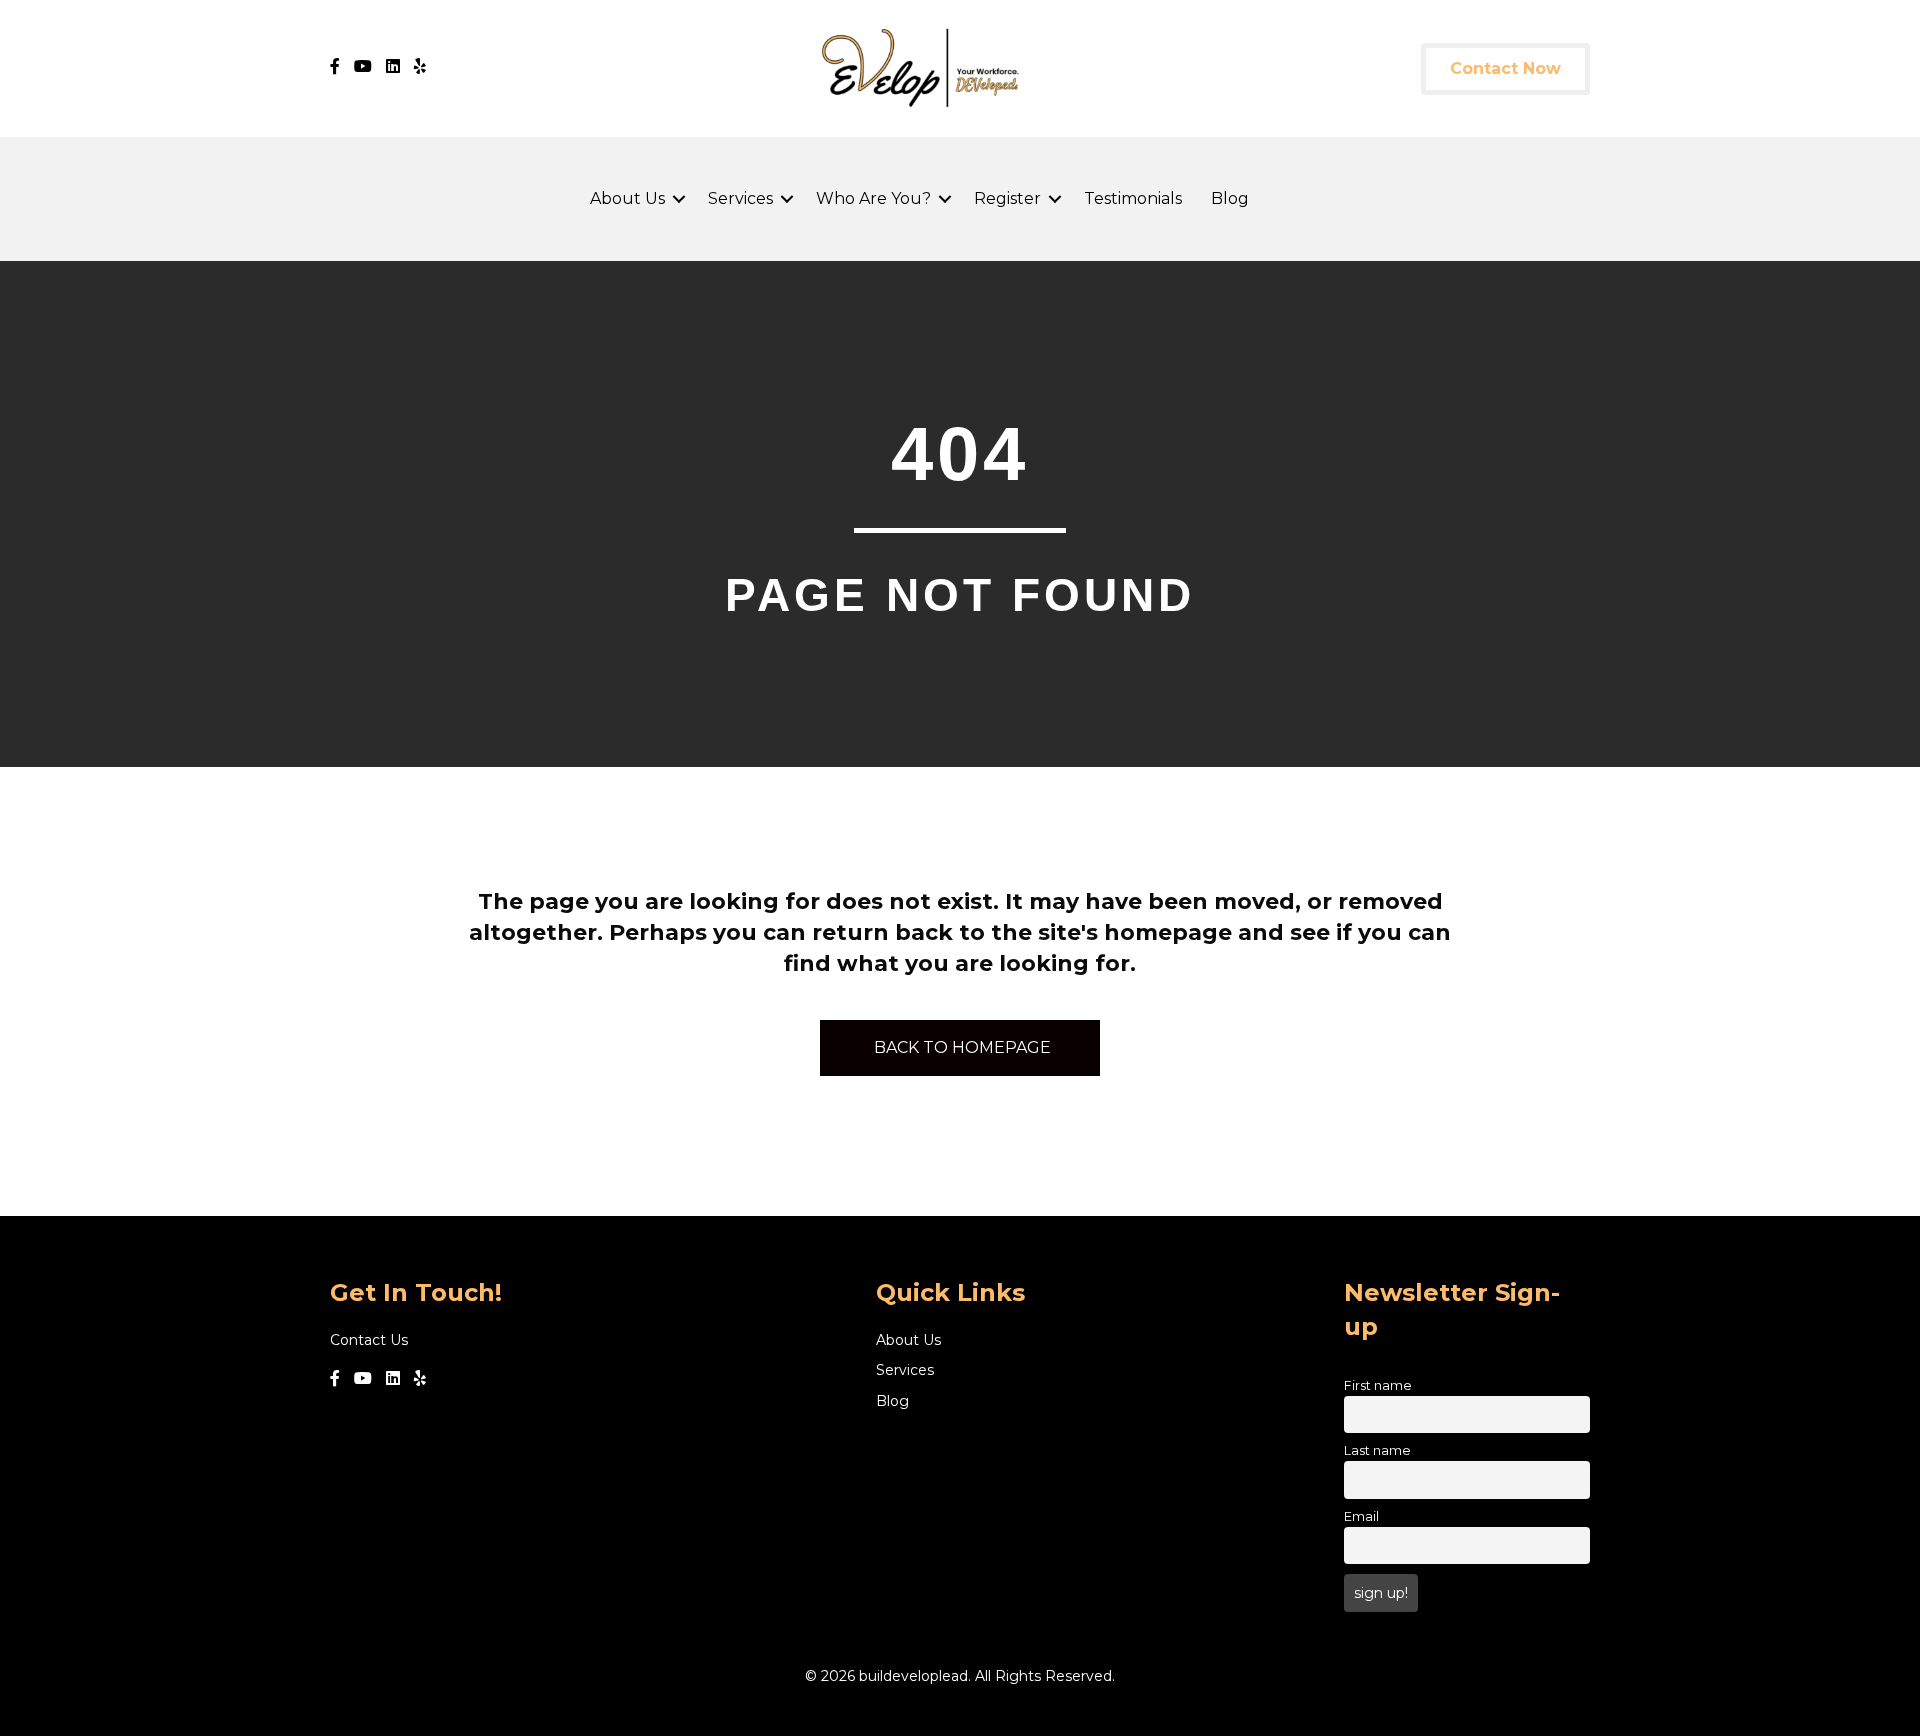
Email (1361, 1516)
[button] (679, 199)
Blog (1230, 198)
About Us (627, 198)
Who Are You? (873, 198)
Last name (1377, 1450)
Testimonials (1133, 198)
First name (1378, 1385)
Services (740, 198)
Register (1007, 198)
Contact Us (369, 1340)
